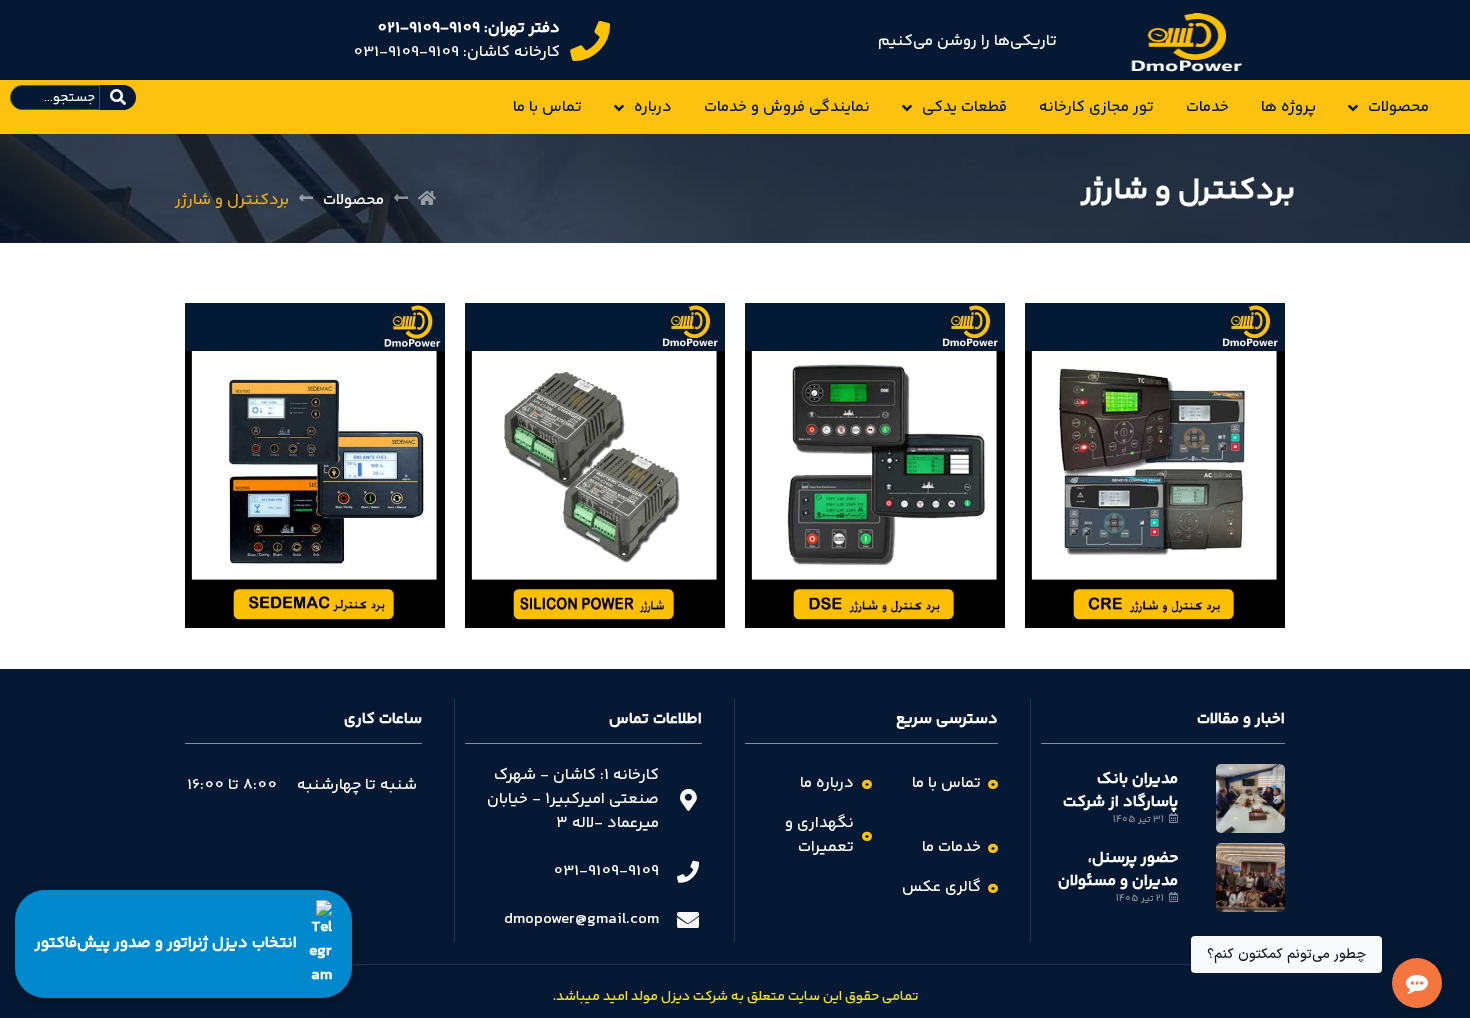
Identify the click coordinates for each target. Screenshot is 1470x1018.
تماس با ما (547, 107)
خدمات (1207, 107)
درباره (653, 107)
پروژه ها (1288, 107)
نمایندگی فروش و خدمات (787, 107)
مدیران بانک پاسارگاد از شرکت (1120, 790)
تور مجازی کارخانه (1096, 107)
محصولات (1398, 107)
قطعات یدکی (964, 107)
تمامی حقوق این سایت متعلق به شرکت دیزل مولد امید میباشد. (735, 997)
